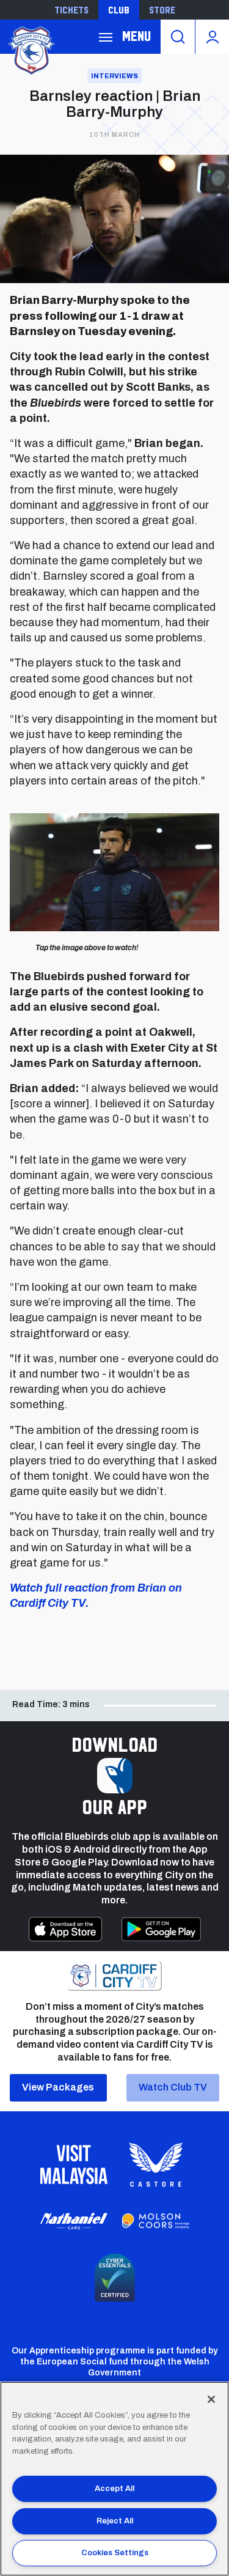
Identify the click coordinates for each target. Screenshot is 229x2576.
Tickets (71, 10)
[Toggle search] (178, 37)
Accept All (114, 2489)
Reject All (115, 2521)
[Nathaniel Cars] (74, 2221)
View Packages (58, 2087)
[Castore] (156, 2165)
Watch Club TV (173, 2087)
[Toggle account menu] (212, 37)
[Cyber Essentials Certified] (115, 2278)
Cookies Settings (115, 2553)
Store (162, 10)
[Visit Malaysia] (74, 2165)
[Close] (211, 2399)
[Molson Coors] (156, 2221)
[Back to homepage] (31, 49)
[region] (114, 2479)
